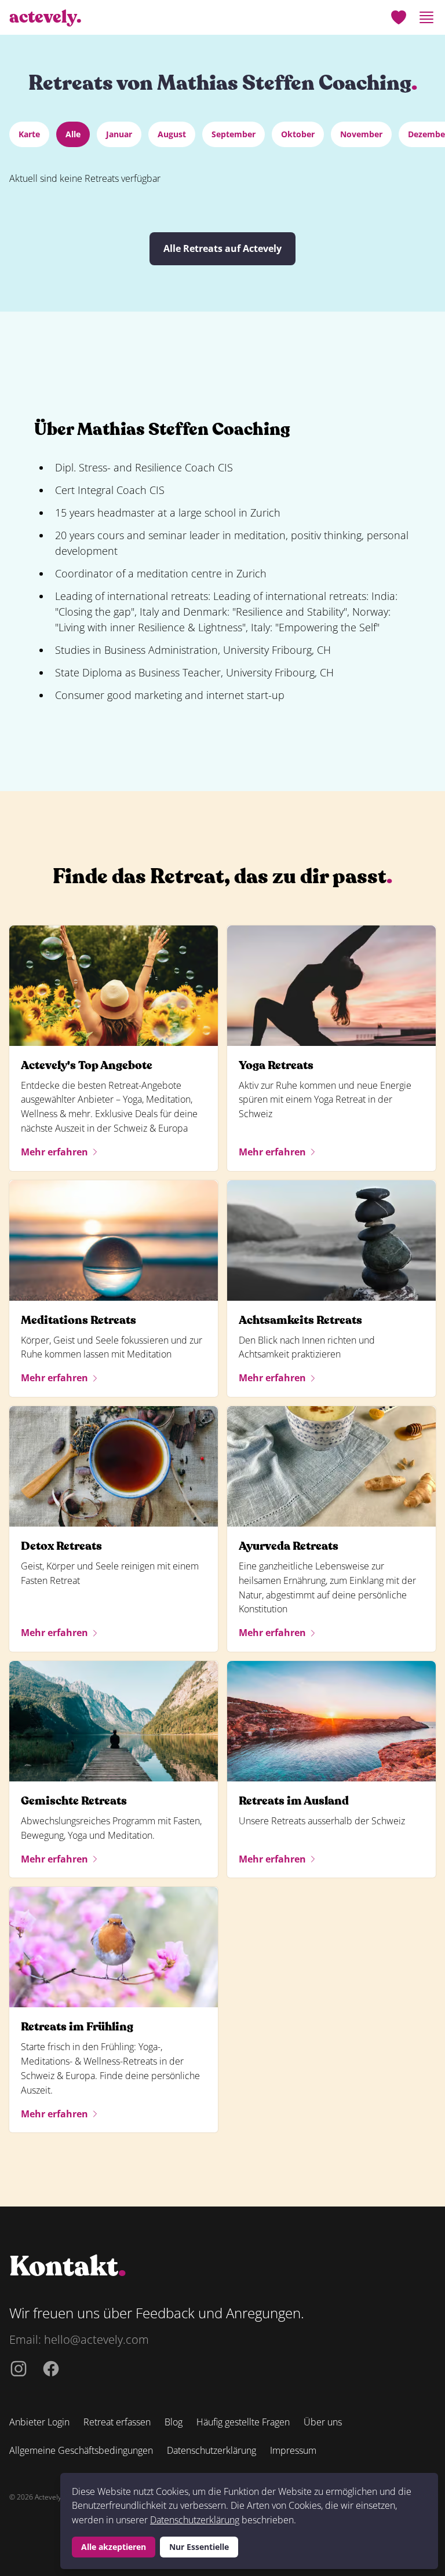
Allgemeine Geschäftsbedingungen (81, 2450)
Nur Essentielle (199, 2547)
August (172, 134)
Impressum (293, 2450)
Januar (119, 134)
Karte (29, 134)
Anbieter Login (39, 2422)
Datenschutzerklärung (195, 2520)
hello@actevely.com (96, 2339)
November (361, 134)
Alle (73, 134)
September (234, 134)
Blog (174, 2422)
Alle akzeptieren (114, 2547)
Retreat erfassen (117, 2422)
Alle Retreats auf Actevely (222, 248)
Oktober (298, 134)
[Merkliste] (399, 17)
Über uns (323, 2422)
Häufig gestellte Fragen (243, 2422)
